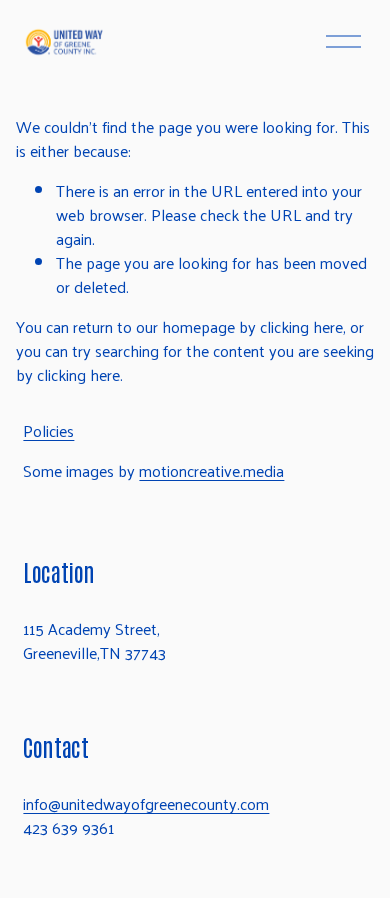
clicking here (301, 326)
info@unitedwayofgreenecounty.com (146, 804)
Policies (48, 431)
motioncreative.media (211, 471)
